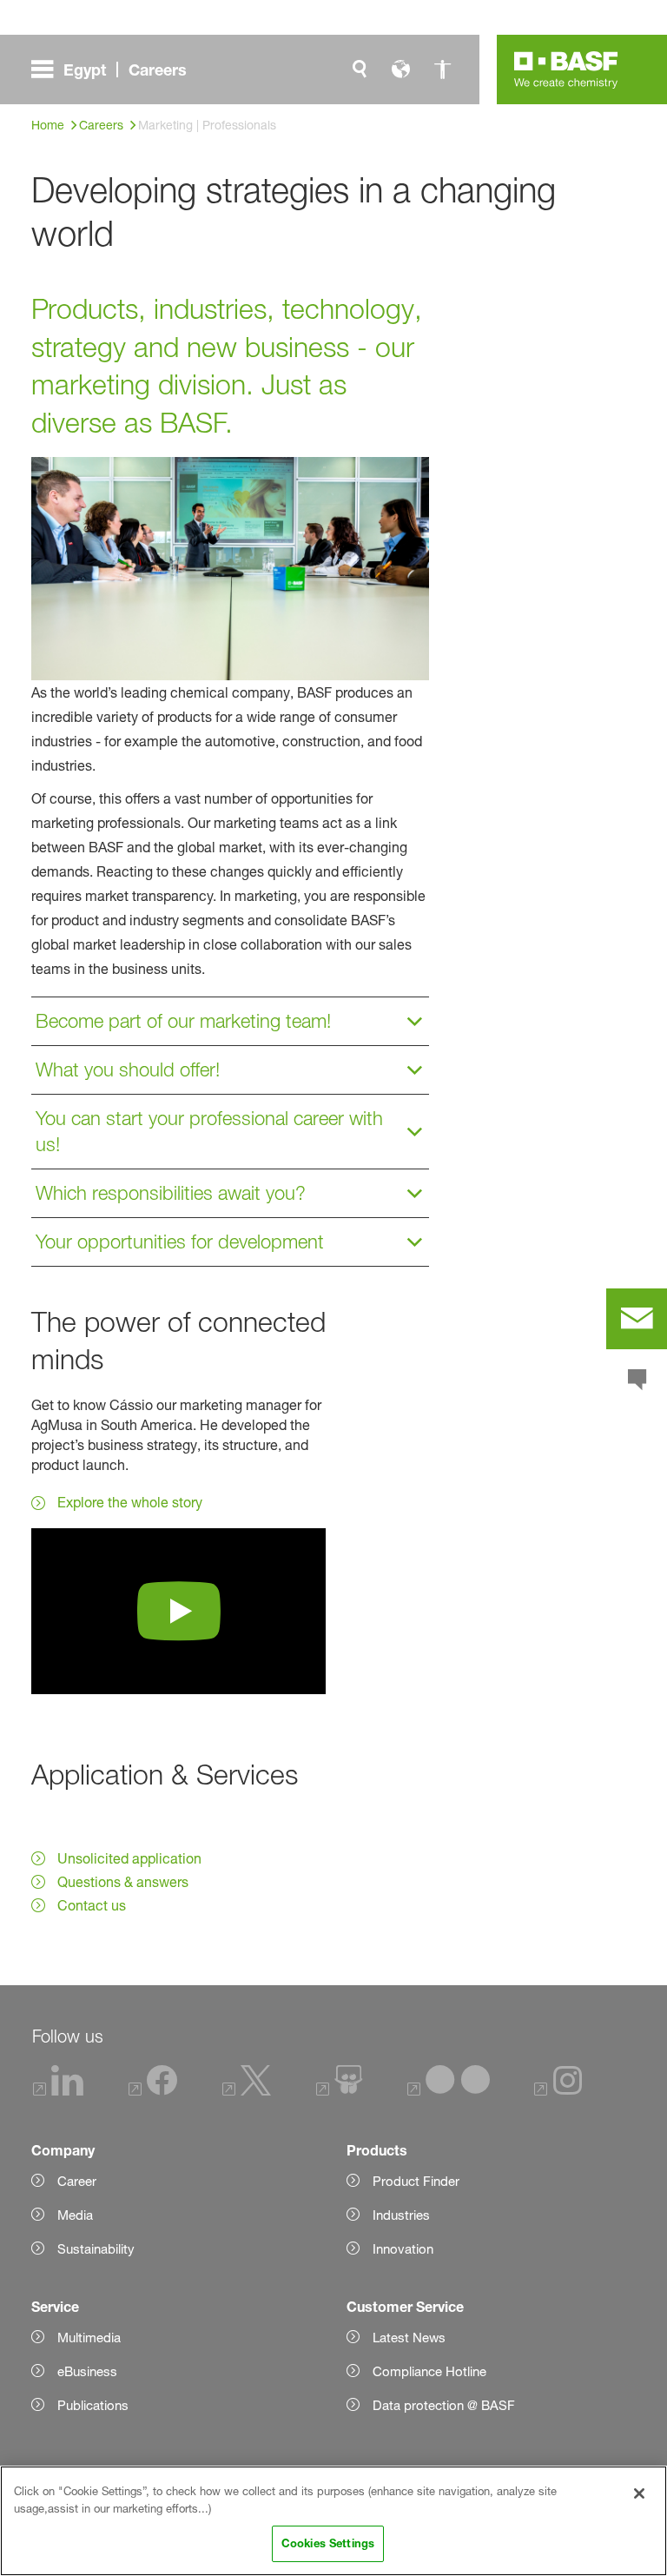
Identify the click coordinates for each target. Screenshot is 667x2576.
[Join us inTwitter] (247, 2091)
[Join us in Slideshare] (339, 2091)
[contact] (637, 1319)
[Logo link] (566, 70)
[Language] (401, 70)
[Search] (360, 70)
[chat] (637, 1381)
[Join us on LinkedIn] (58, 2091)
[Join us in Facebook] (153, 2091)
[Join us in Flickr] (449, 2091)
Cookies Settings (328, 2543)
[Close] (639, 2493)
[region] (333, 2521)
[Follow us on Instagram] (558, 2091)
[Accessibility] (443, 70)
